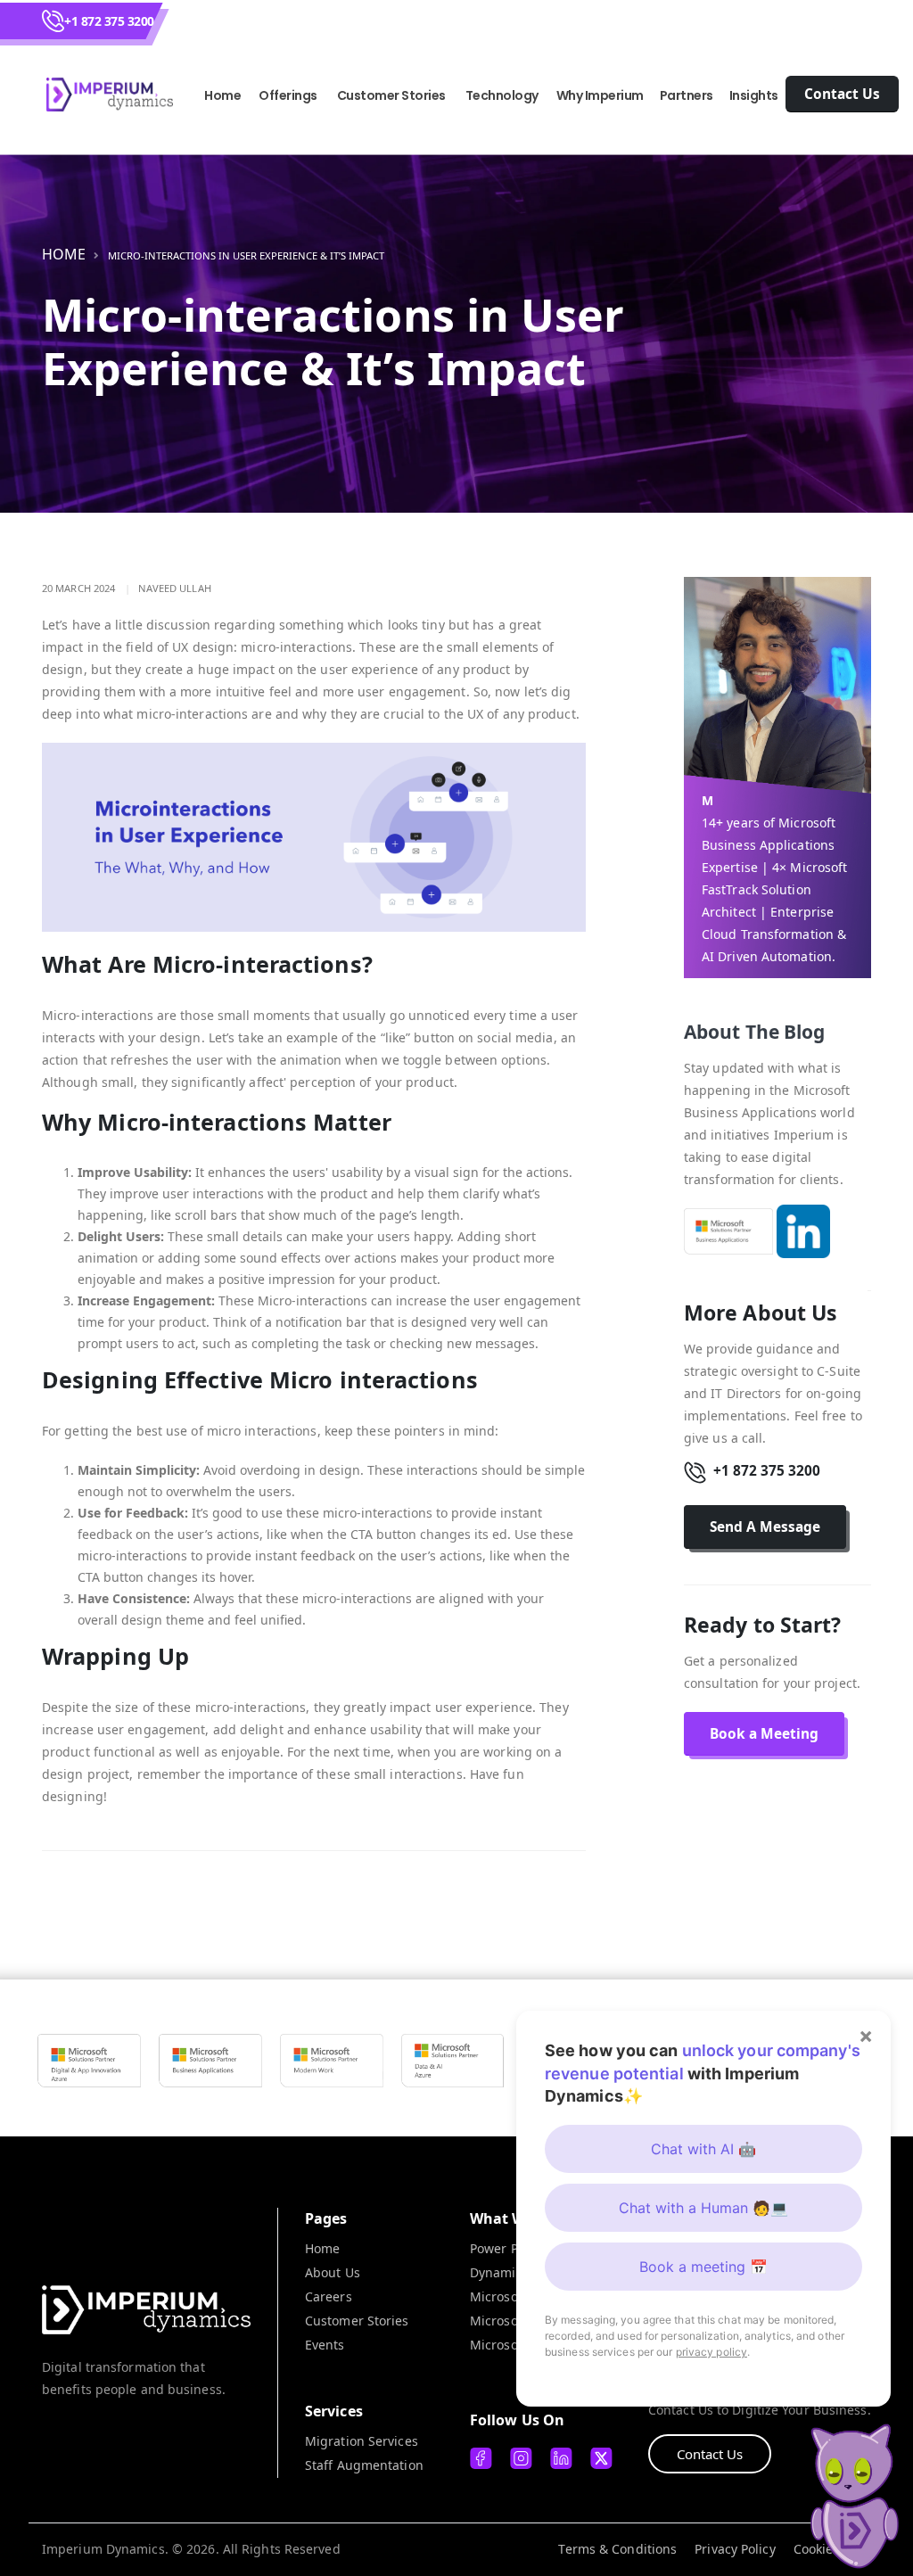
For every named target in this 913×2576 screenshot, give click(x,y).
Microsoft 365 (511, 2296)
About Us (333, 2272)
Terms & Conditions (617, 2549)
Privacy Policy (735, 2549)
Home (222, 95)
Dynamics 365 (512, 2272)
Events (325, 2345)
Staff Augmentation (364, 2465)
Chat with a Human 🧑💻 (703, 2208)
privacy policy (711, 2352)
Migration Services (362, 2441)
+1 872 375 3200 (109, 21)
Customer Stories (357, 2321)
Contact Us (710, 2454)
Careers (329, 2296)
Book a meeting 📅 (703, 2267)
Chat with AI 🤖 (703, 2149)
